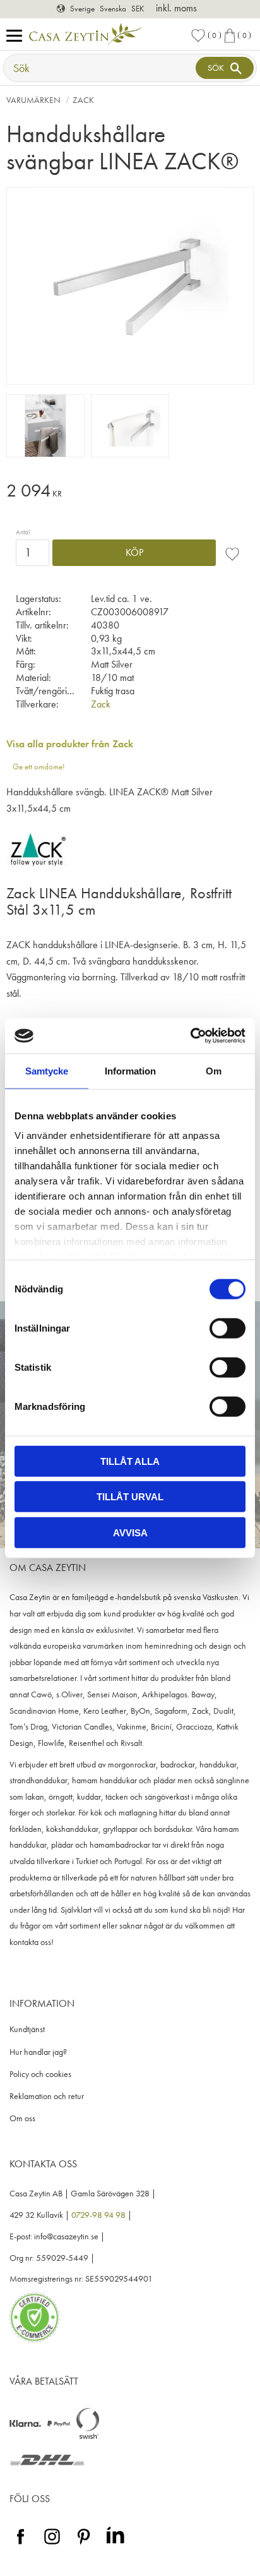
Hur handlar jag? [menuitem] (38, 2052)
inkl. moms (176, 8)
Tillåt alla (130, 1461)
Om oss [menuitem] (22, 2118)
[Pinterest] (84, 2545)
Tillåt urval (130, 1497)
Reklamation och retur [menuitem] (47, 2096)
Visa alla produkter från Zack (70, 744)
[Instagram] (52, 2545)
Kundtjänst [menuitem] (27, 2029)
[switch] (228, 1328)
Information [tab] (130, 1070)
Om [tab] (214, 1070)
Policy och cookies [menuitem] (40, 2074)
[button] (17, 36)
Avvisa (130, 1532)
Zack (101, 704)
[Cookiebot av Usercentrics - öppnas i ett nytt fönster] (190, 1036)
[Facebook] (21, 2545)
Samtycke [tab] (47, 1070)
